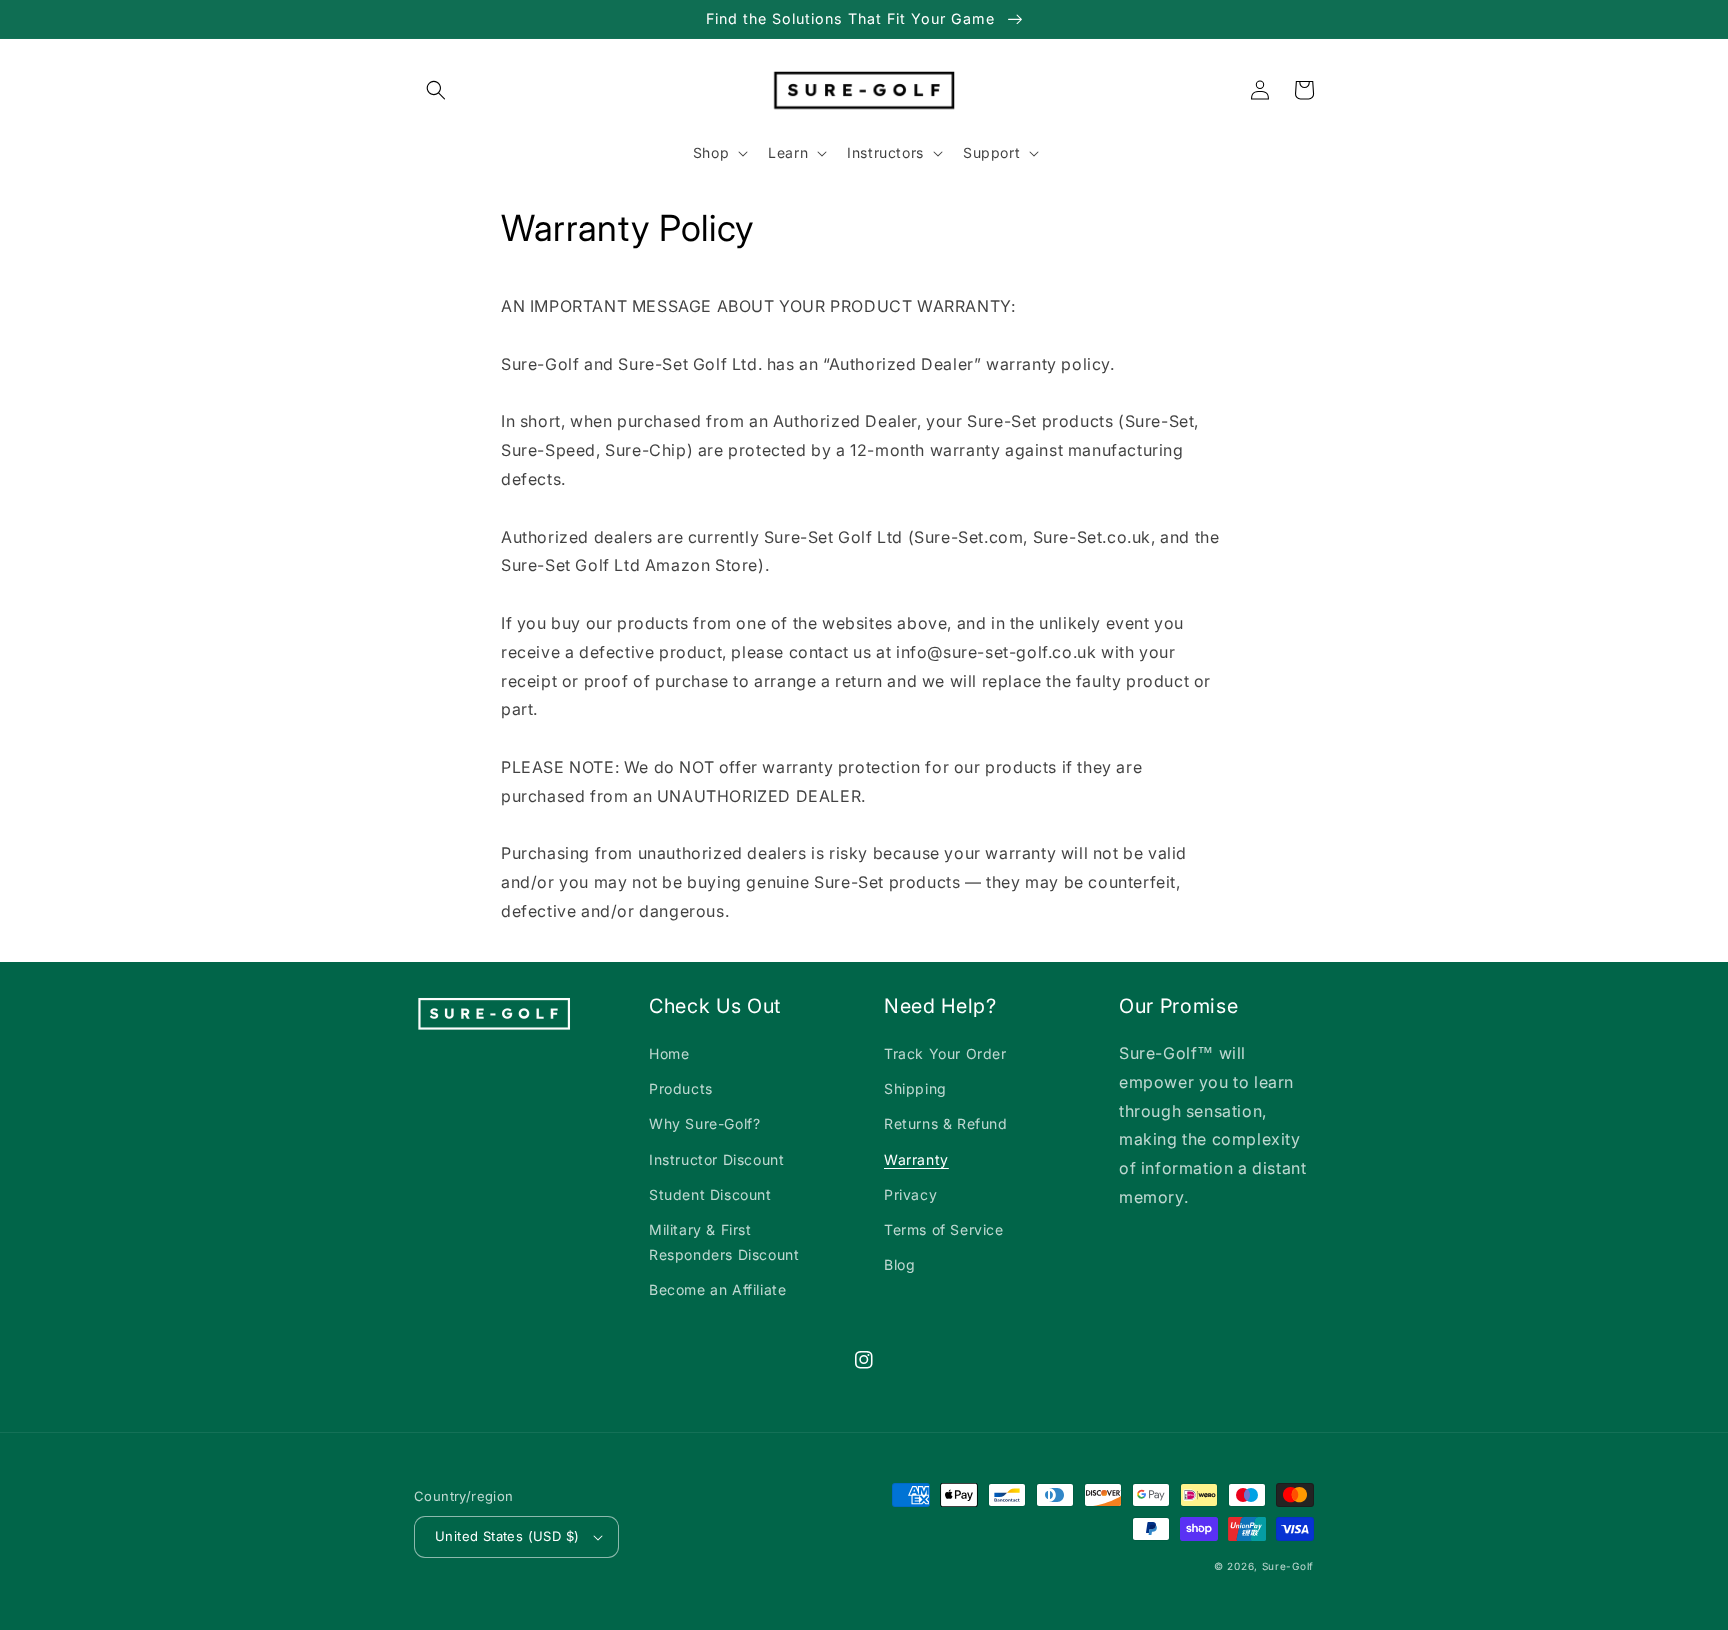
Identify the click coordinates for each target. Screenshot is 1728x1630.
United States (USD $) (507, 1536)
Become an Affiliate (717, 1289)
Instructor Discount (716, 1159)
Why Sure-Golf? (704, 1123)
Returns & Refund (946, 1123)
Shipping (915, 1088)
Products (681, 1088)
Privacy (910, 1194)
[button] (436, 90)
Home (669, 1053)
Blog (899, 1264)
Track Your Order (945, 1053)
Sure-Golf (1288, 1566)
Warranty (916, 1159)
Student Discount (710, 1194)
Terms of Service (944, 1229)
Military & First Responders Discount (724, 1242)
